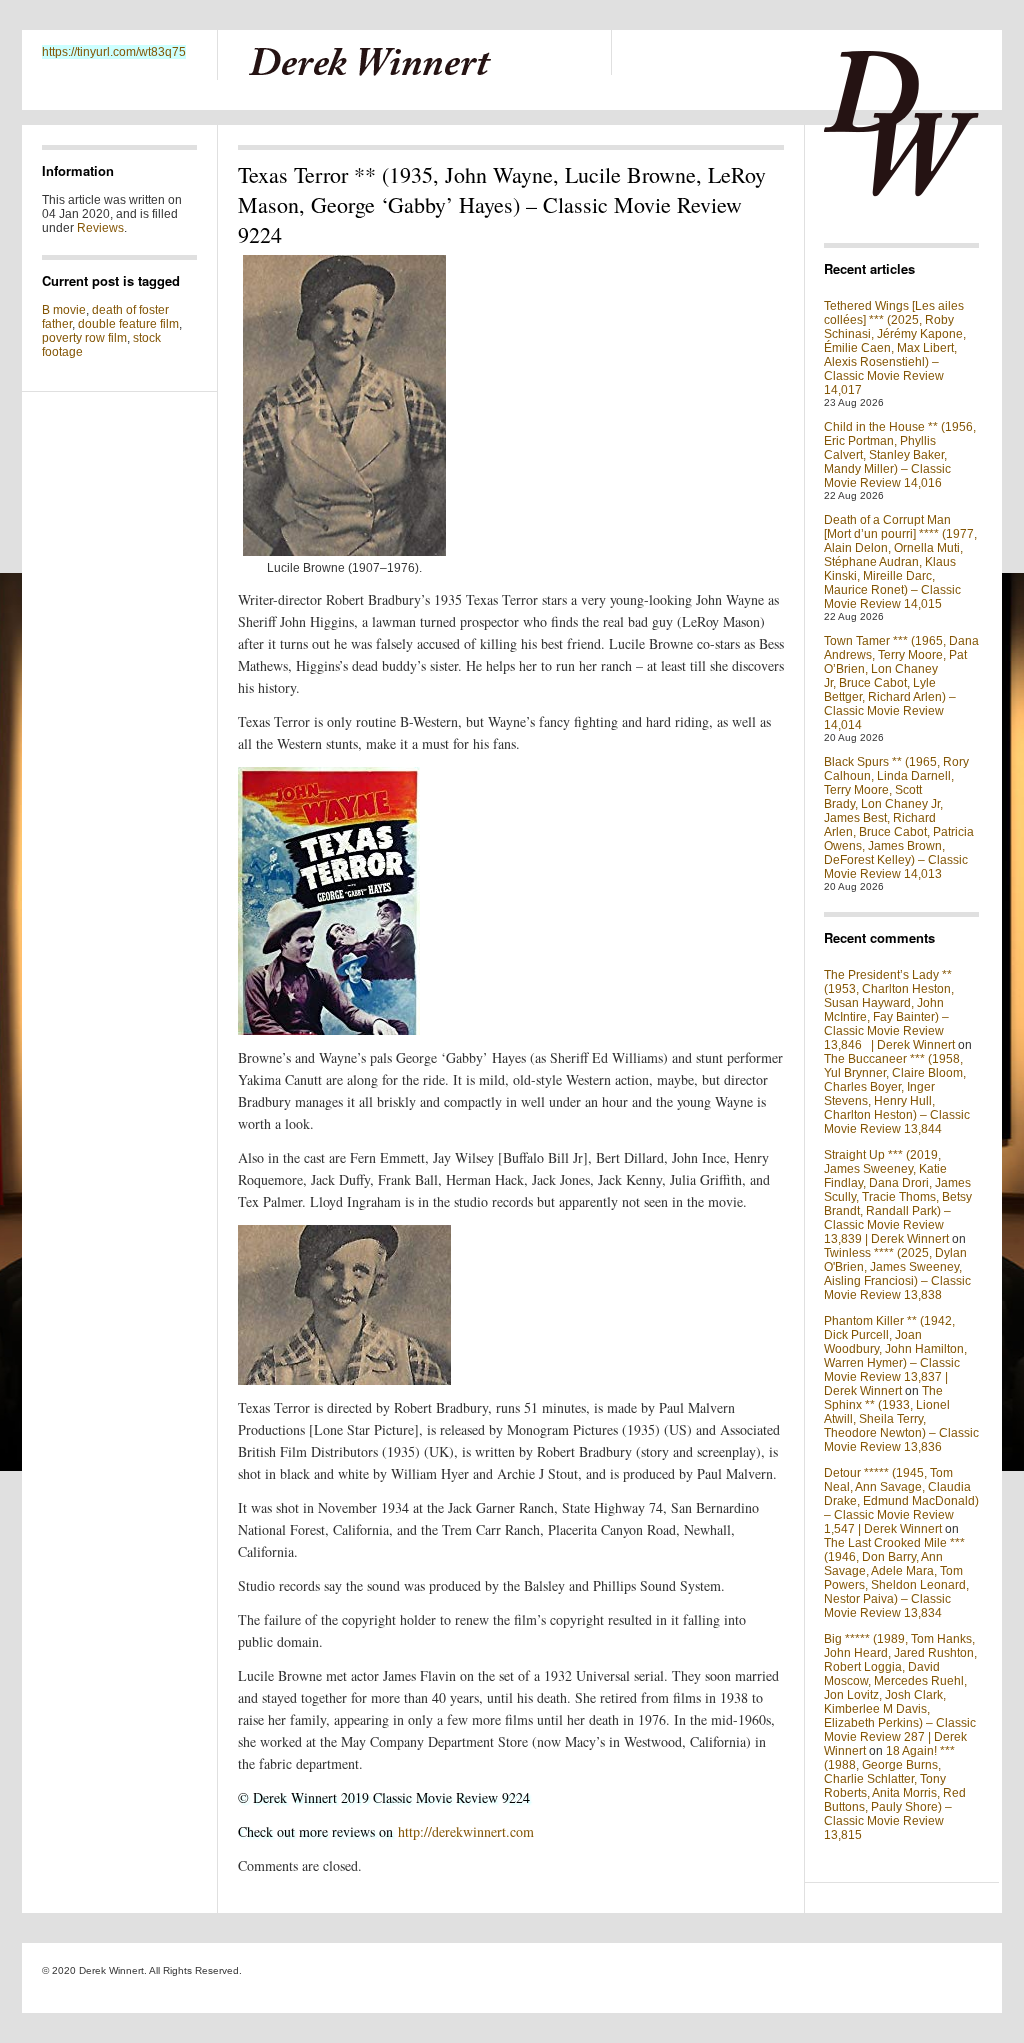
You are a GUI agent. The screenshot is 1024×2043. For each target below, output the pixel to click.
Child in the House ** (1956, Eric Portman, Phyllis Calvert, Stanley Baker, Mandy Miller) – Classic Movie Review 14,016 (900, 455)
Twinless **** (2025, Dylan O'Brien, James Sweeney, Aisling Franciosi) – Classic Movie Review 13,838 (897, 1274)
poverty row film (84, 338)
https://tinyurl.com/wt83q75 (114, 52)
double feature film (128, 324)
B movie (64, 310)
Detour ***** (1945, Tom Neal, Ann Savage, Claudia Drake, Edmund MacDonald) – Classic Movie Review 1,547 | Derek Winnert (901, 1501)
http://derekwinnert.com (466, 1831)
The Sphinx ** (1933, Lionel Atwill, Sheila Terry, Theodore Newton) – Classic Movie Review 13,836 (901, 1419)
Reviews (100, 228)
